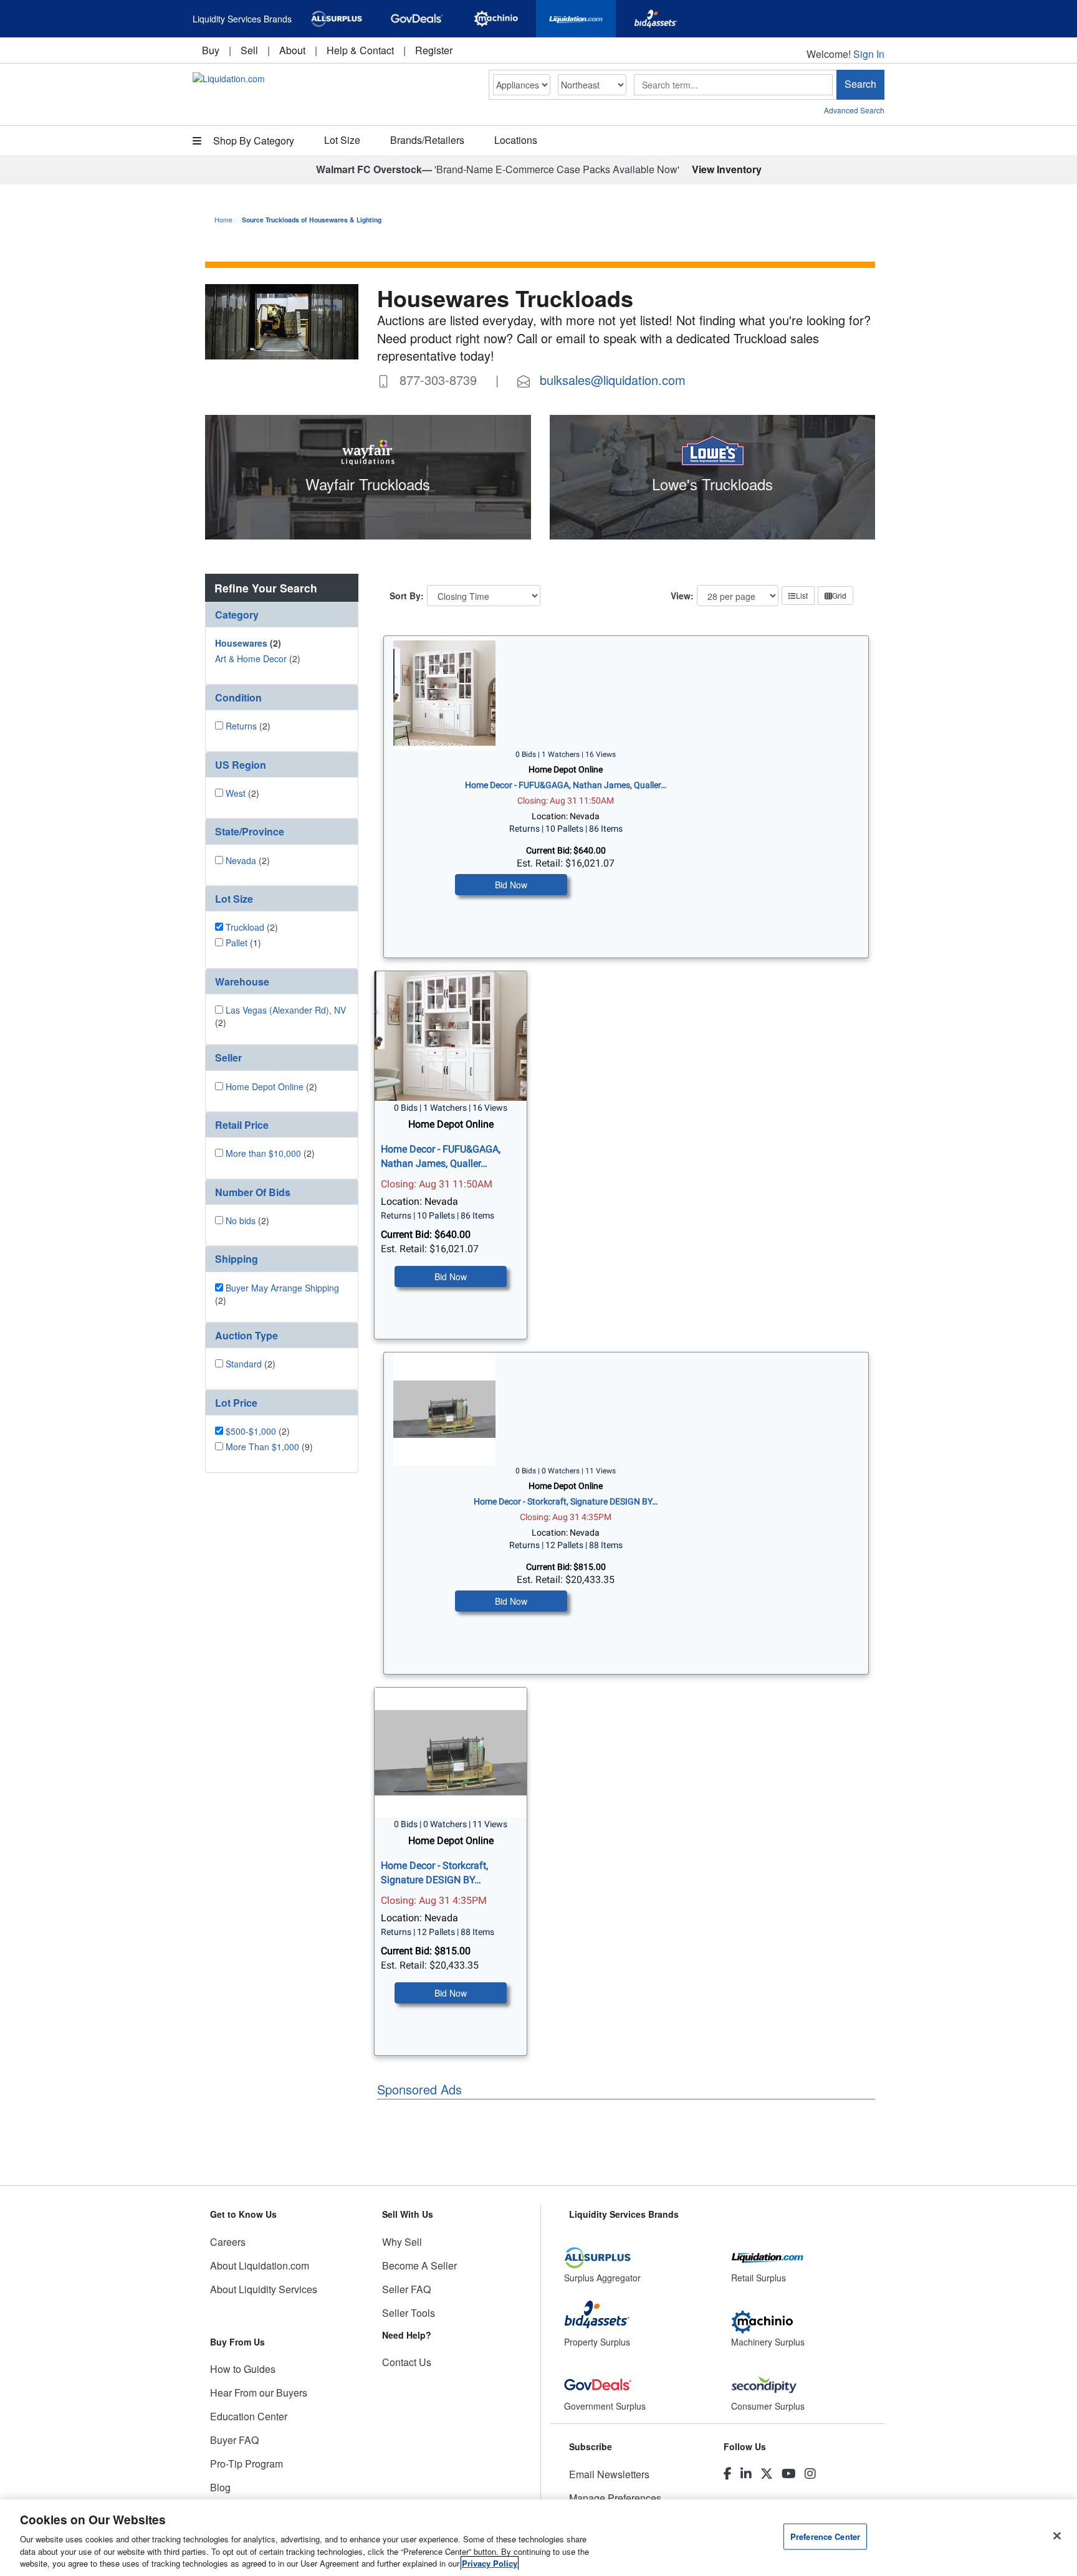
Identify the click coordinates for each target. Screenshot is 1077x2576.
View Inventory (727, 169)
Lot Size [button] (342, 140)
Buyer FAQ (234, 2440)
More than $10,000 (263, 1153)
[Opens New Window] (337, 19)
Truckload (245, 927)
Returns (241, 726)
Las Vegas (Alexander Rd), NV (286, 1010)
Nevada (241, 860)
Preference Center (825, 2536)
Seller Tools (409, 2313)
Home (223, 220)
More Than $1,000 (262, 1447)
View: (682, 596)
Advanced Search (854, 110)
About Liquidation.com (260, 2265)
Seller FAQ (406, 2289)
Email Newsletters (609, 2474)
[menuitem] (211, 50)
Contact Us (407, 2362)
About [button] (292, 50)
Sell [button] (249, 50)
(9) (269, 1447)
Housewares (241, 643)
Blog (220, 2487)
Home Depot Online (265, 1086)
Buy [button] (211, 50)
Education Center (249, 2416)
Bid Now (511, 885)
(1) (243, 943)
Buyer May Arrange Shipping (282, 1288)
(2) (248, 643)
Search (860, 84)
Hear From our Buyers (259, 2393)
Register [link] (434, 50)
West (236, 793)
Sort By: (407, 596)
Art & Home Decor (251, 658)
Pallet (237, 943)
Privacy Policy (490, 2563)
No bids (241, 1220)
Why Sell (402, 2242)
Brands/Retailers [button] (427, 140)
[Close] (1057, 2536)
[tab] (282, 615)
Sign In (869, 54)
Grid (839, 595)
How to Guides (243, 2369)
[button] (282, 615)
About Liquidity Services (264, 2289)
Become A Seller (419, 2265)
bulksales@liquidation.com (613, 380)
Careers (228, 2242)
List (802, 595)
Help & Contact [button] (360, 50)
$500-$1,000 (251, 1431)
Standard (244, 1364)
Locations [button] (516, 140)
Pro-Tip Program (247, 2464)
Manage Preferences (615, 2498)
